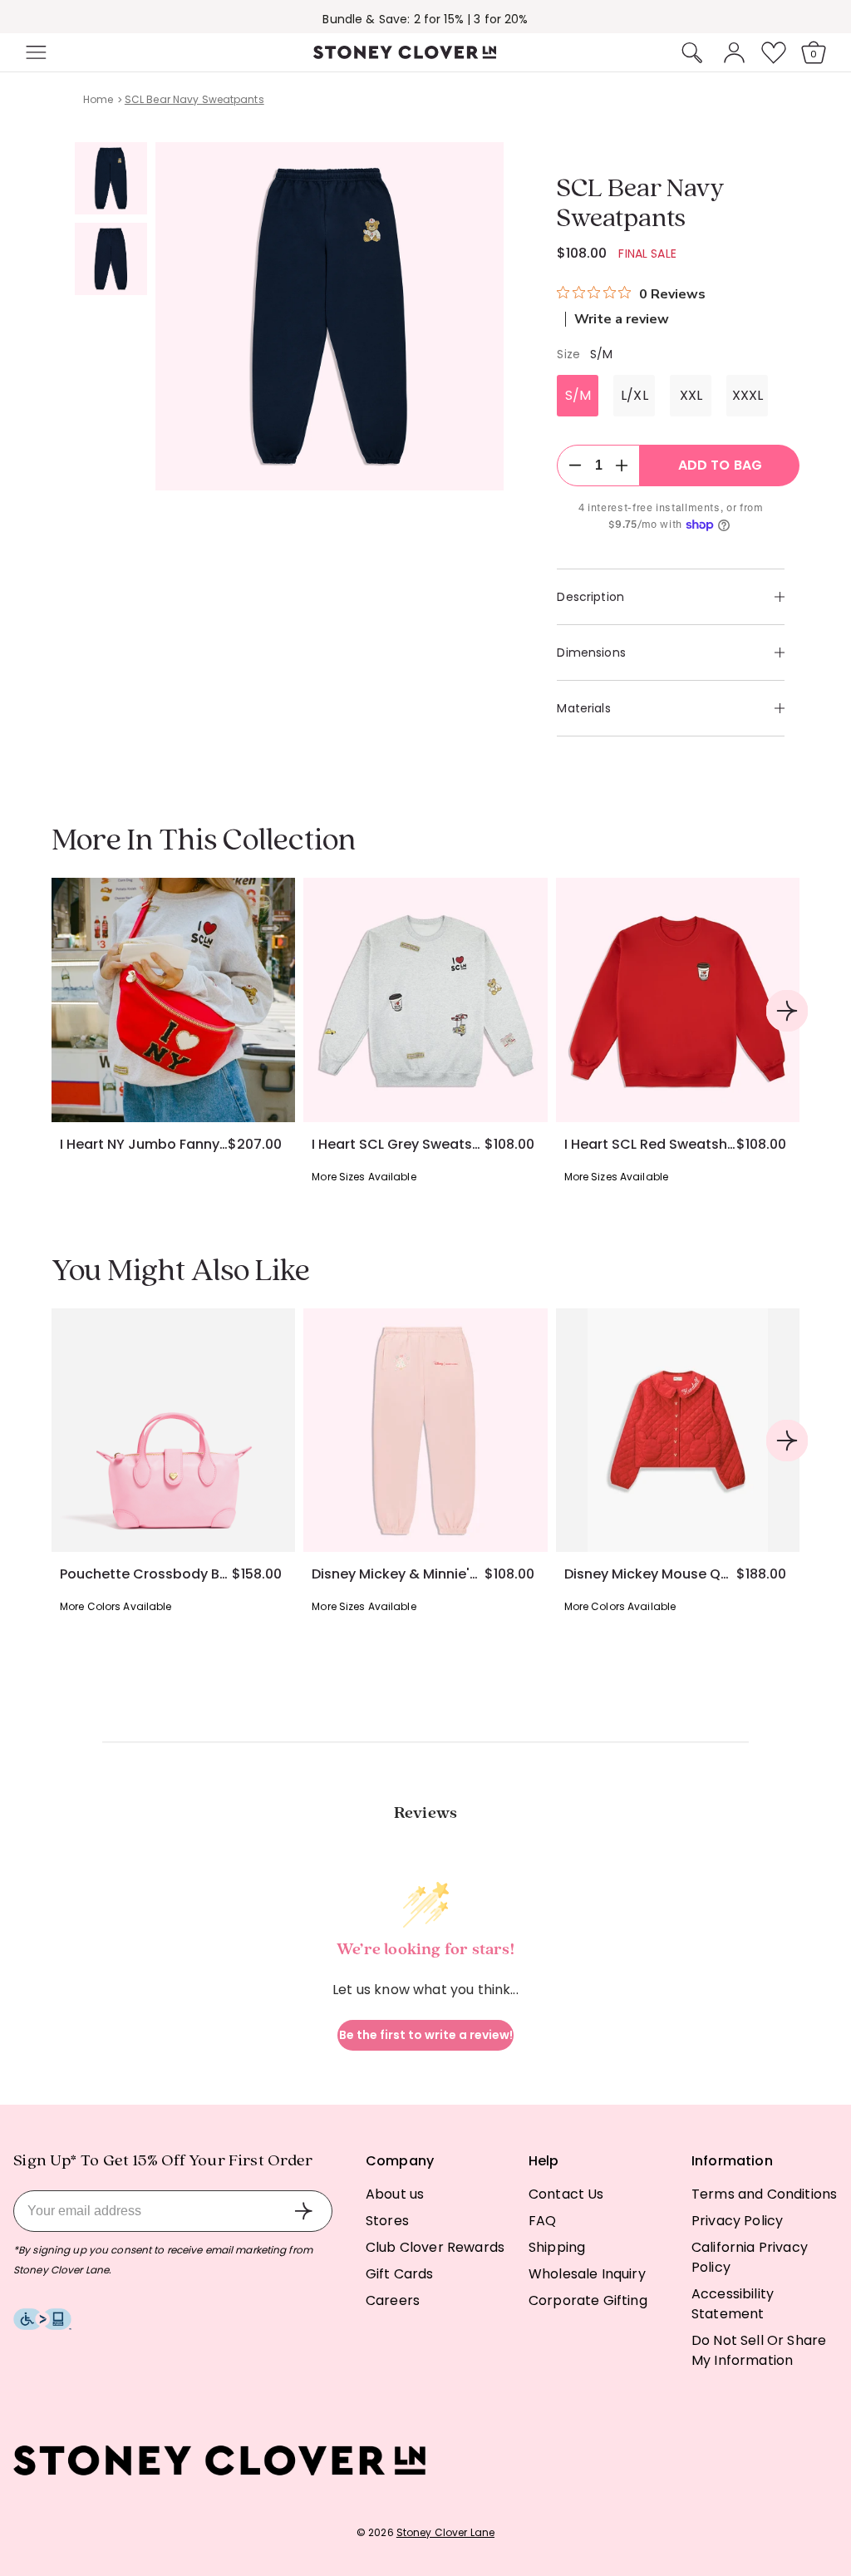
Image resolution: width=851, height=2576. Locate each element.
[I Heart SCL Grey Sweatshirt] (425, 1000)
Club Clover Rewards (435, 2247)
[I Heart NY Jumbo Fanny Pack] (173, 1000)
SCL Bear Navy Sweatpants (194, 99)
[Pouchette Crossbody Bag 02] (173, 1430)
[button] (34, 52)
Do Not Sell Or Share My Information (759, 2350)
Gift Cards (400, 2274)
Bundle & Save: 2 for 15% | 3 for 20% (425, 19)
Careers (393, 2300)
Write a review (622, 319)
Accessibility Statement (733, 2304)
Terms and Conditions (764, 2194)
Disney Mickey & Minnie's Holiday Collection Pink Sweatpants (398, 1574)
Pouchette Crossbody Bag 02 (146, 1574)
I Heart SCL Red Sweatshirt (650, 1145)
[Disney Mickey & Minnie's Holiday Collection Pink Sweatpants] (425, 1430)
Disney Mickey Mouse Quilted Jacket (650, 1574)
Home (98, 99)
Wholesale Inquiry (587, 2274)
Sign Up (303, 2211)
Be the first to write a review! (426, 2035)
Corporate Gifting (588, 2300)
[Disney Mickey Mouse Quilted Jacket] (678, 1430)
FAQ (542, 2221)
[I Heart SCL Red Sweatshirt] (678, 1000)
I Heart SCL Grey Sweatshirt (398, 1145)
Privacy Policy (737, 2221)
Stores (387, 2221)
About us (395, 2194)
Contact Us (566, 2194)
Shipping (557, 2247)
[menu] (85, 52)
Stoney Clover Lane (445, 2532)
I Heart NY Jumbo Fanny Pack (144, 1145)
